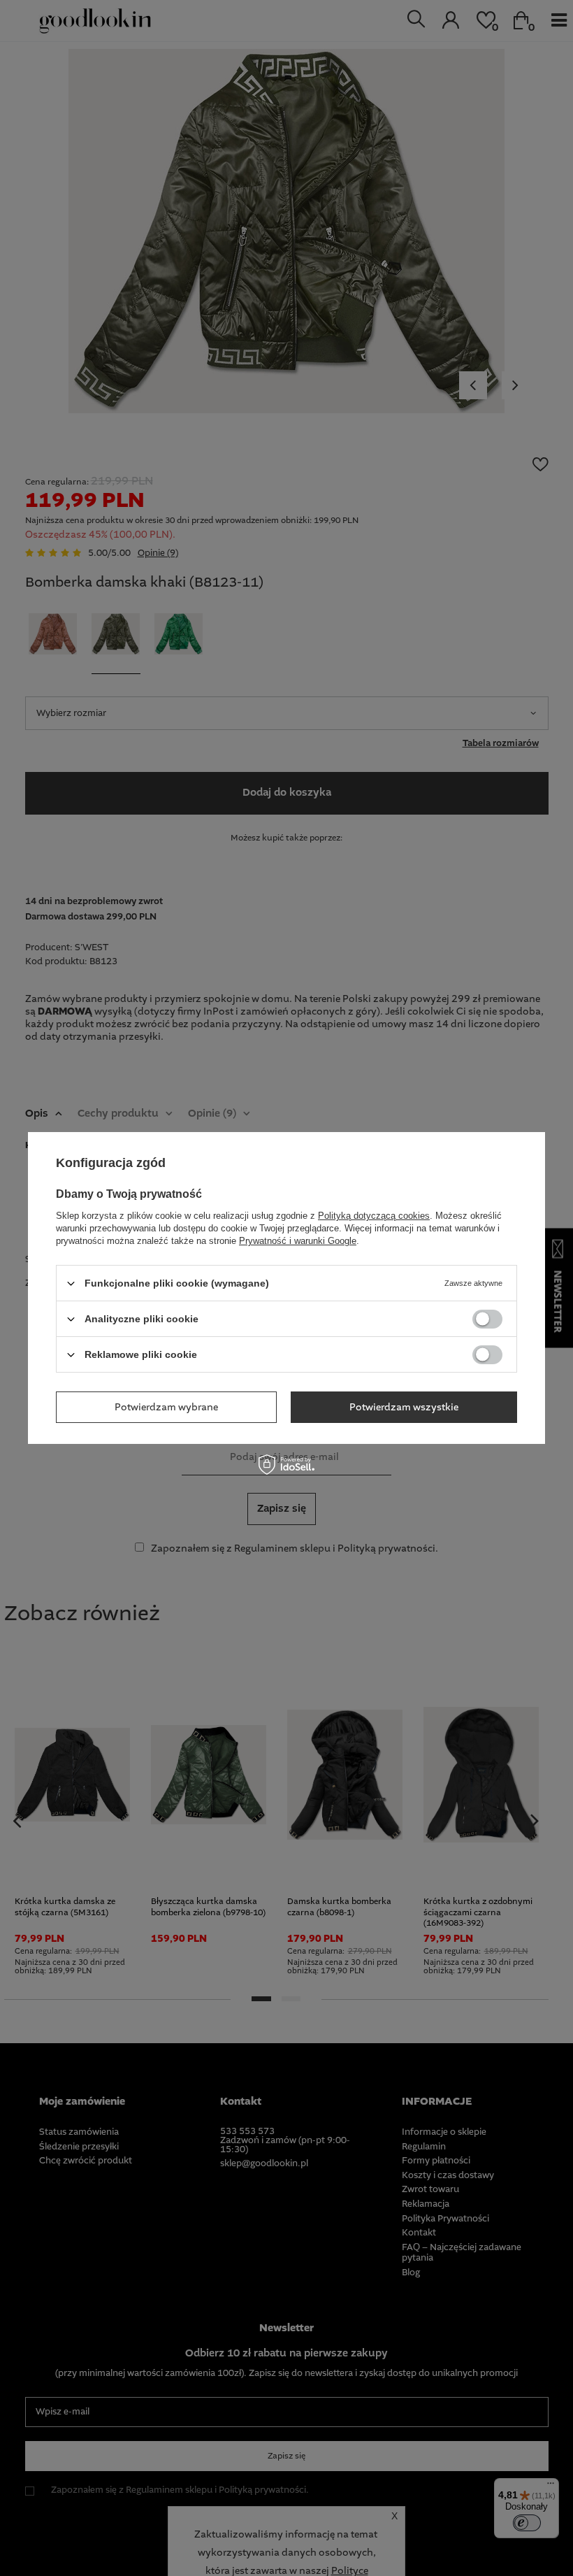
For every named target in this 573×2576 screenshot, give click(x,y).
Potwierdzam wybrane (166, 1407)
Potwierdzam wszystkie (404, 1407)
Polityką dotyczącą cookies (374, 1216)
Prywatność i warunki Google (298, 1241)
